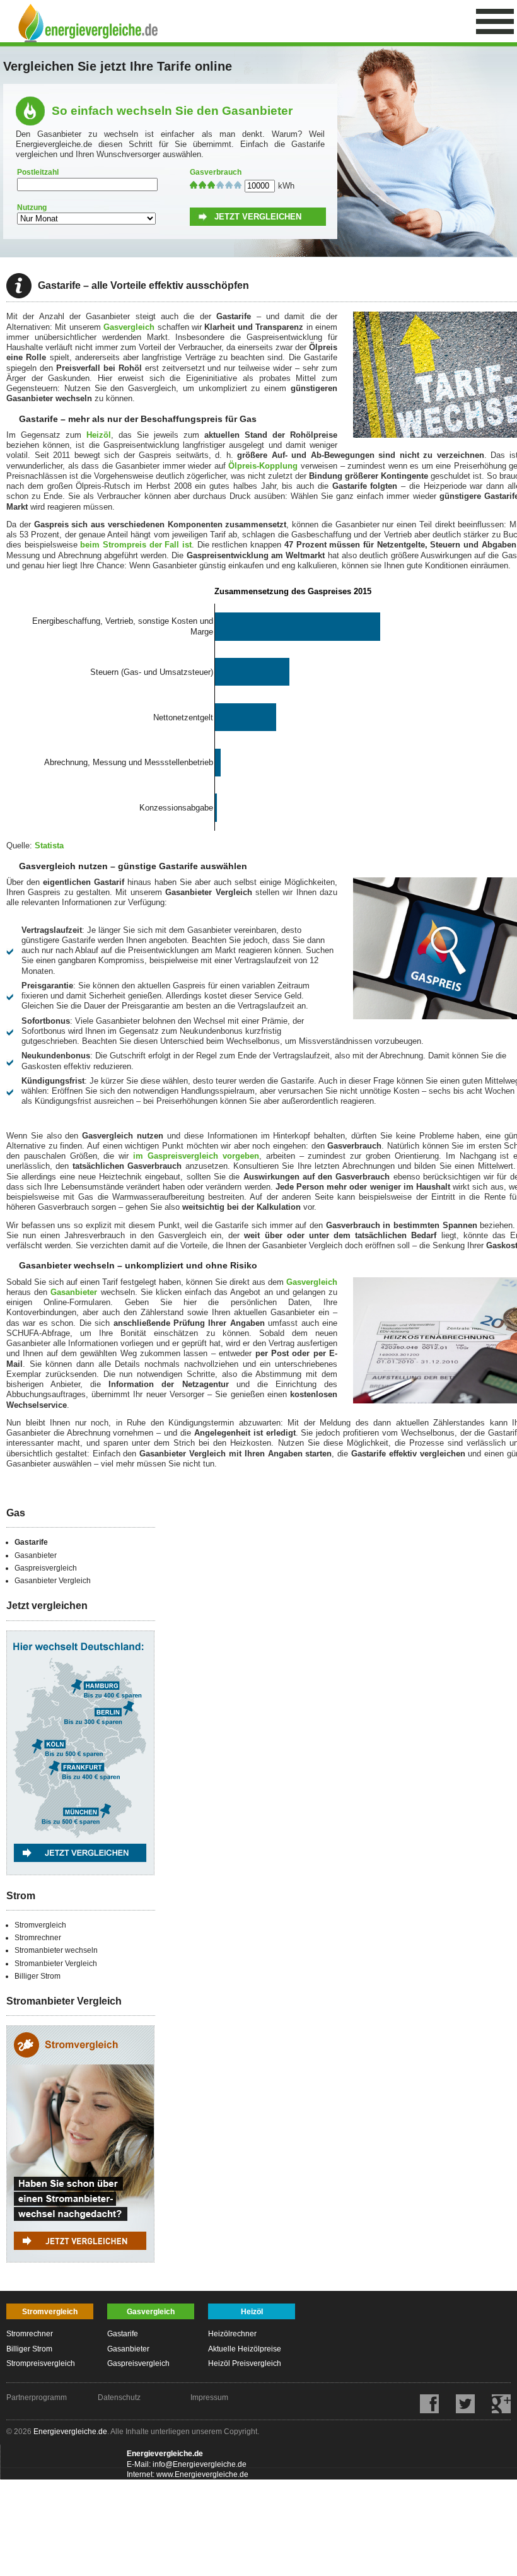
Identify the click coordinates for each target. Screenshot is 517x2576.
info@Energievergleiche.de (200, 2464)
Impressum (209, 2397)
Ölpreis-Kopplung (263, 466)
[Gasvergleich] (80, 1888)
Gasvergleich (129, 327)
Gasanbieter (74, 1292)
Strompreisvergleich (41, 2363)
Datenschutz (119, 2397)
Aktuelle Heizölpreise (245, 2349)
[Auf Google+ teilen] (494, 2411)
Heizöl (99, 435)
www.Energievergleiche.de (202, 2474)
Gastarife (31, 1542)
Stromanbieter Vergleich (56, 1964)
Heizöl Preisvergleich (245, 2363)
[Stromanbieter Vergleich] (80, 2275)
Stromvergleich (40, 1925)
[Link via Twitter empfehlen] (458, 2411)
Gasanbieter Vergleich (53, 1581)
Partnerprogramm (37, 2397)
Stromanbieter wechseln (56, 1950)
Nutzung (32, 208)
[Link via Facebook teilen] (422, 2411)
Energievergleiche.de (70, 2432)
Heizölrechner (232, 2334)
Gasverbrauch (216, 172)
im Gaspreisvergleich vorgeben (196, 1156)
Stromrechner (38, 1938)
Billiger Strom (38, 1976)
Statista (49, 846)
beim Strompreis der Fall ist (136, 545)
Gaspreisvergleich (46, 1568)
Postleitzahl (38, 172)
